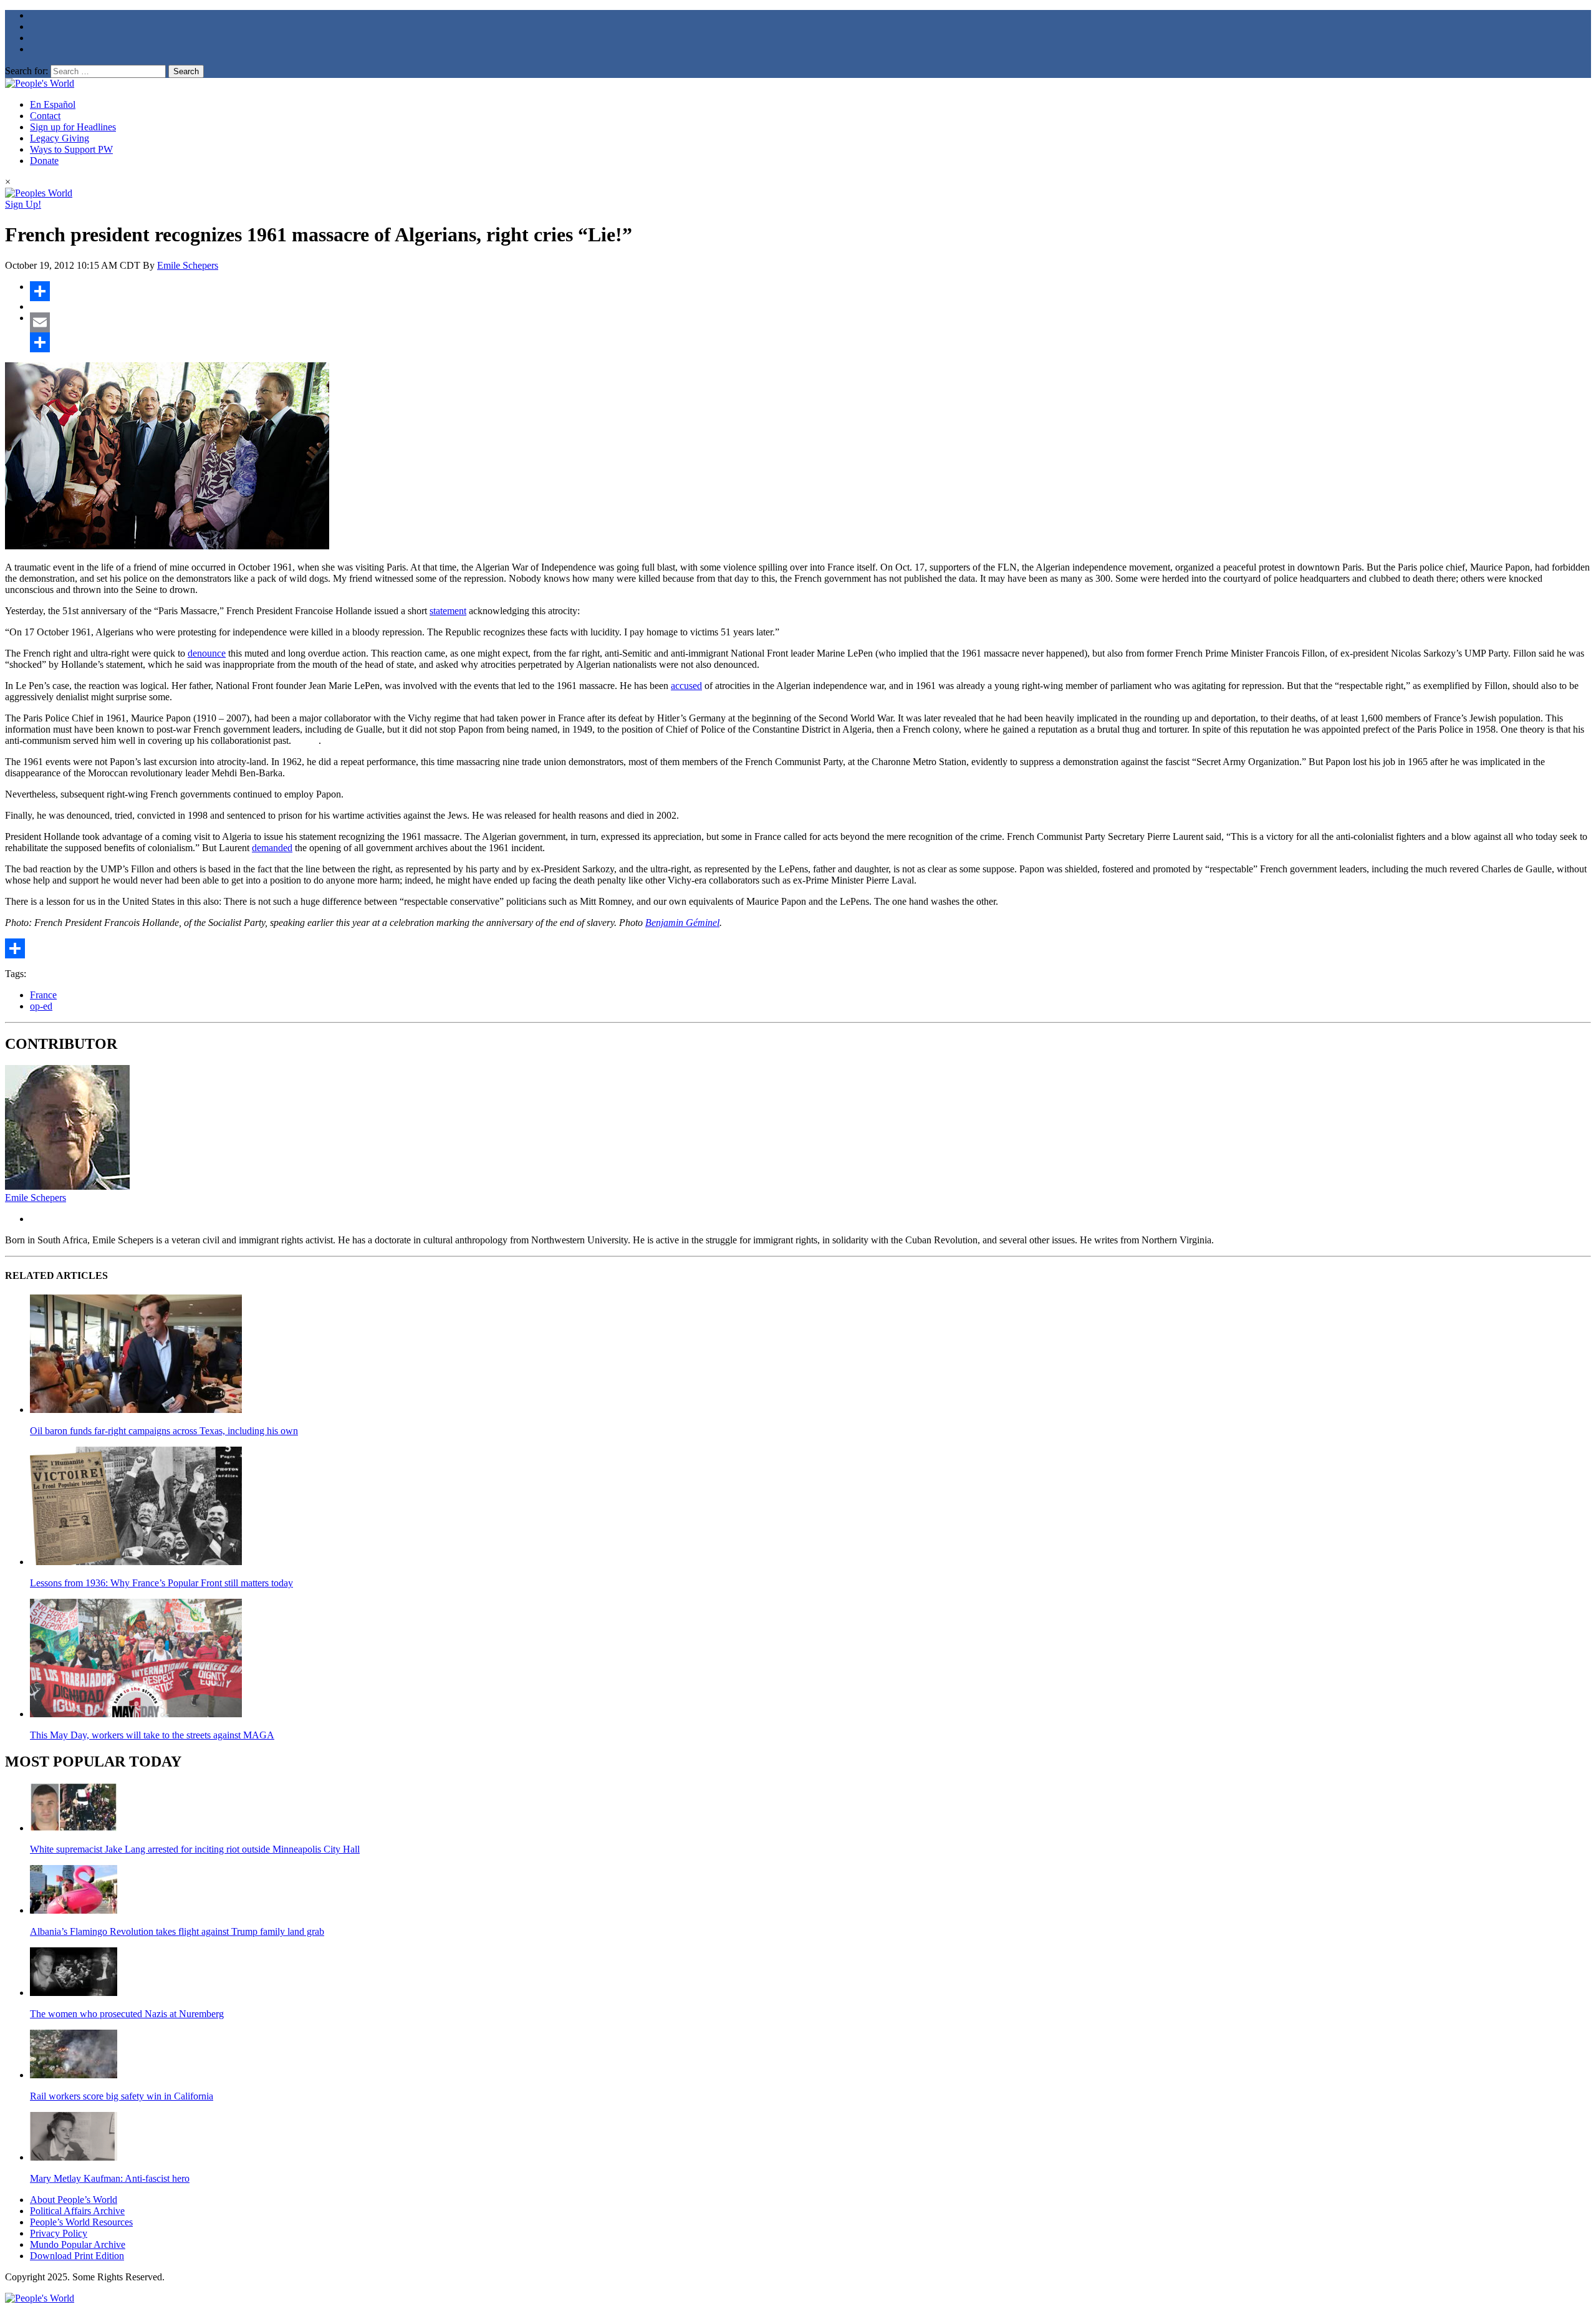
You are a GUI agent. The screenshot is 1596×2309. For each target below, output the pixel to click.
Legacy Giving (60, 138)
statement (448, 611)
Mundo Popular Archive (78, 2244)
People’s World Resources (81, 2222)
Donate (44, 161)
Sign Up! (23, 204)
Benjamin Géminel (682, 923)
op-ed (41, 1006)
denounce (207, 653)
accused (686, 686)
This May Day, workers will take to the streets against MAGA (152, 1735)
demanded (272, 848)
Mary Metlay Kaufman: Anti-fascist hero (110, 2178)
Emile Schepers (188, 265)
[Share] (810, 291)
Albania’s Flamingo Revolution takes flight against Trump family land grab (177, 1931)
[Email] (810, 322)
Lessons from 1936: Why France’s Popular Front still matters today (161, 1583)
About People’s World (74, 2200)
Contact (45, 116)
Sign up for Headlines (73, 127)
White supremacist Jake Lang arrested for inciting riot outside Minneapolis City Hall (195, 1849)
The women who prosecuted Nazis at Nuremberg (127, 2014)
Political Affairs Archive (77, 2211)
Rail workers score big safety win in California (122, 2096)
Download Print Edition (77, 2256)
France (43, 995)
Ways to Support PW (71, 149)
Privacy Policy (59, 2233)
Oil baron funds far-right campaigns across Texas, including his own (164, 1431)
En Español (53, 104)
